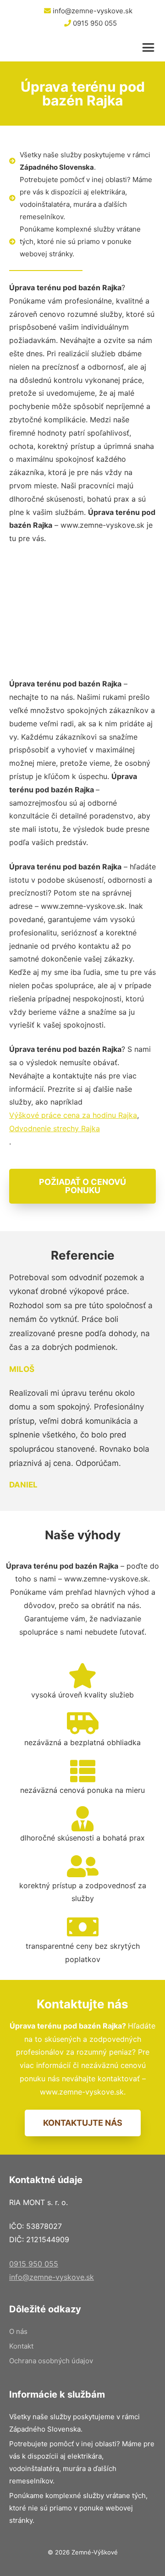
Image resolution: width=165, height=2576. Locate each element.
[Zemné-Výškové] (59, 48)
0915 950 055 (94, 23)
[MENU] (151, 48)
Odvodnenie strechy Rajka (55, 1128)
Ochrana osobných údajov (51, 2361)
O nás (18, 2331)
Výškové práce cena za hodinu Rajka (73, 1115)
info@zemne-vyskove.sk (92, 11)
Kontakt (21, 2346)
